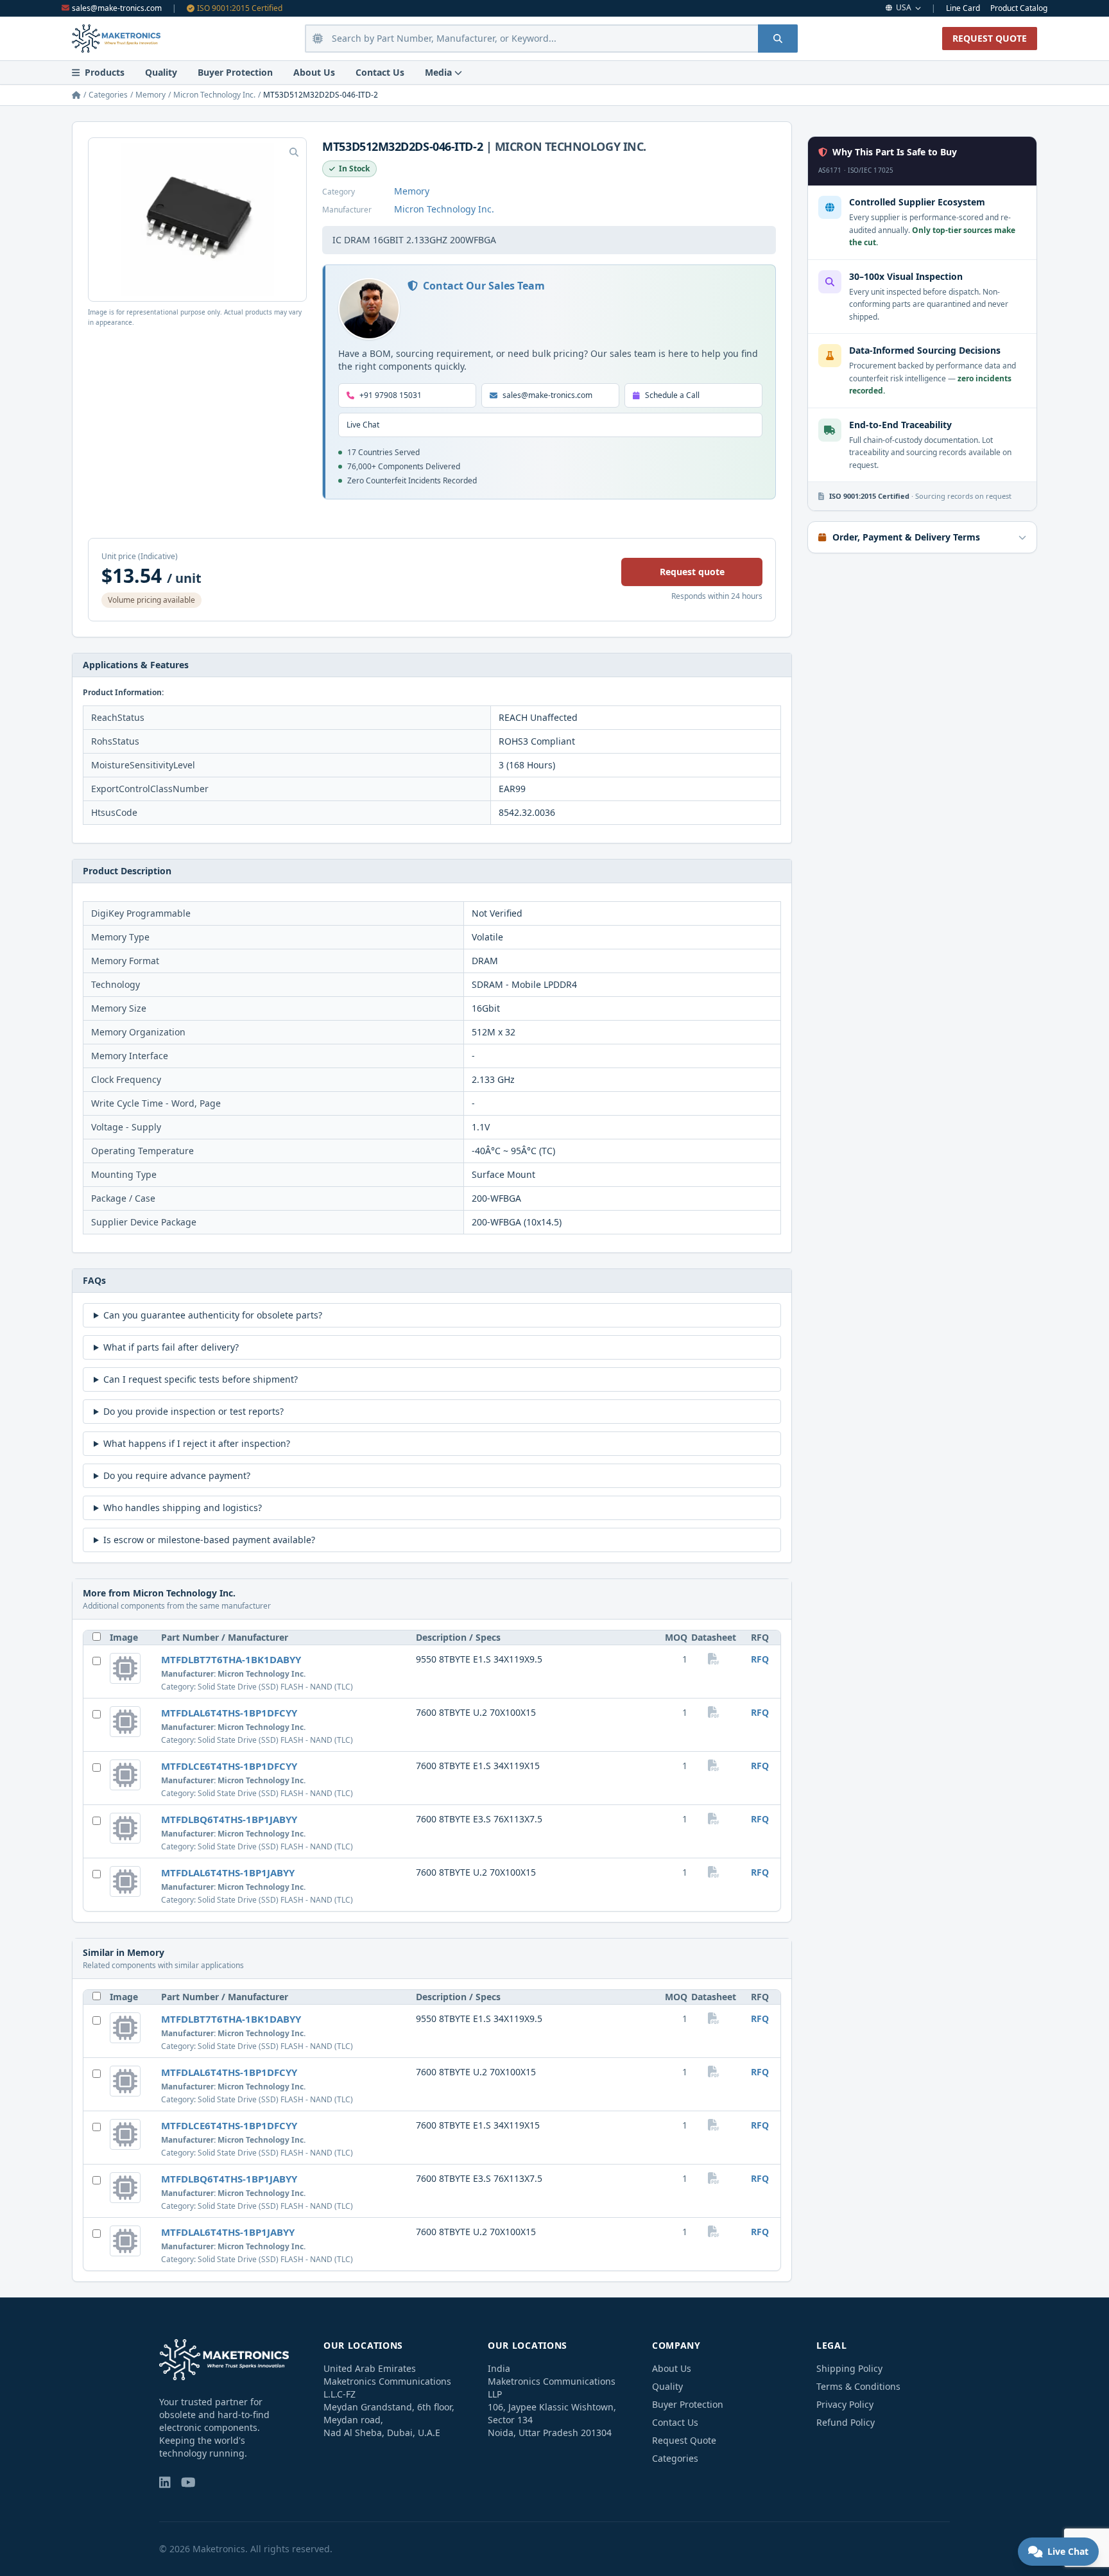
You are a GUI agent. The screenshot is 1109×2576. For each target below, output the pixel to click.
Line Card (963, 8)
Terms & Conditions (858, 2386)
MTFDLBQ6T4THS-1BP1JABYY (229, 1819)
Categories (108, 95)
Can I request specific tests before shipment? (201, 1379)
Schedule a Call (672, 395)
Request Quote (684, 2440)
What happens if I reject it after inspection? (197, 1443)
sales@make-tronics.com (117, 8)
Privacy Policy (845, 2404)
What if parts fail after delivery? (171, 1347)
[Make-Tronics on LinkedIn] (165, 2483)
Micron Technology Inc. (214, 95)
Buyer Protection (235, 72)
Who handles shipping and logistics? (183, 1508)
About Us (314, 72)
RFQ (760, 1659)
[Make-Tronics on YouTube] (188, 2483)
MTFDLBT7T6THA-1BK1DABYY (231, 1659)
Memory (150, 95)
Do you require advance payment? (177, 1475)
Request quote (692, 572)
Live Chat (363, 425)
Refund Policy (846, 2422)
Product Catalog (1019, 8)
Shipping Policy (849, 2368)
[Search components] (778, 39)
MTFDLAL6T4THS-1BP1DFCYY (229, 1713)
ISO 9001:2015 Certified (240, 8)
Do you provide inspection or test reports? (193, 1411)
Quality (161, 72)
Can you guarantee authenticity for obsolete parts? (213, 1315)
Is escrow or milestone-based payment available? (209, 1540)
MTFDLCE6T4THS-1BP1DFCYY (229, 1766)
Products (105, 72)
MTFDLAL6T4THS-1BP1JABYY (228, 1872)
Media (438, 72)
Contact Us (380, 72)
